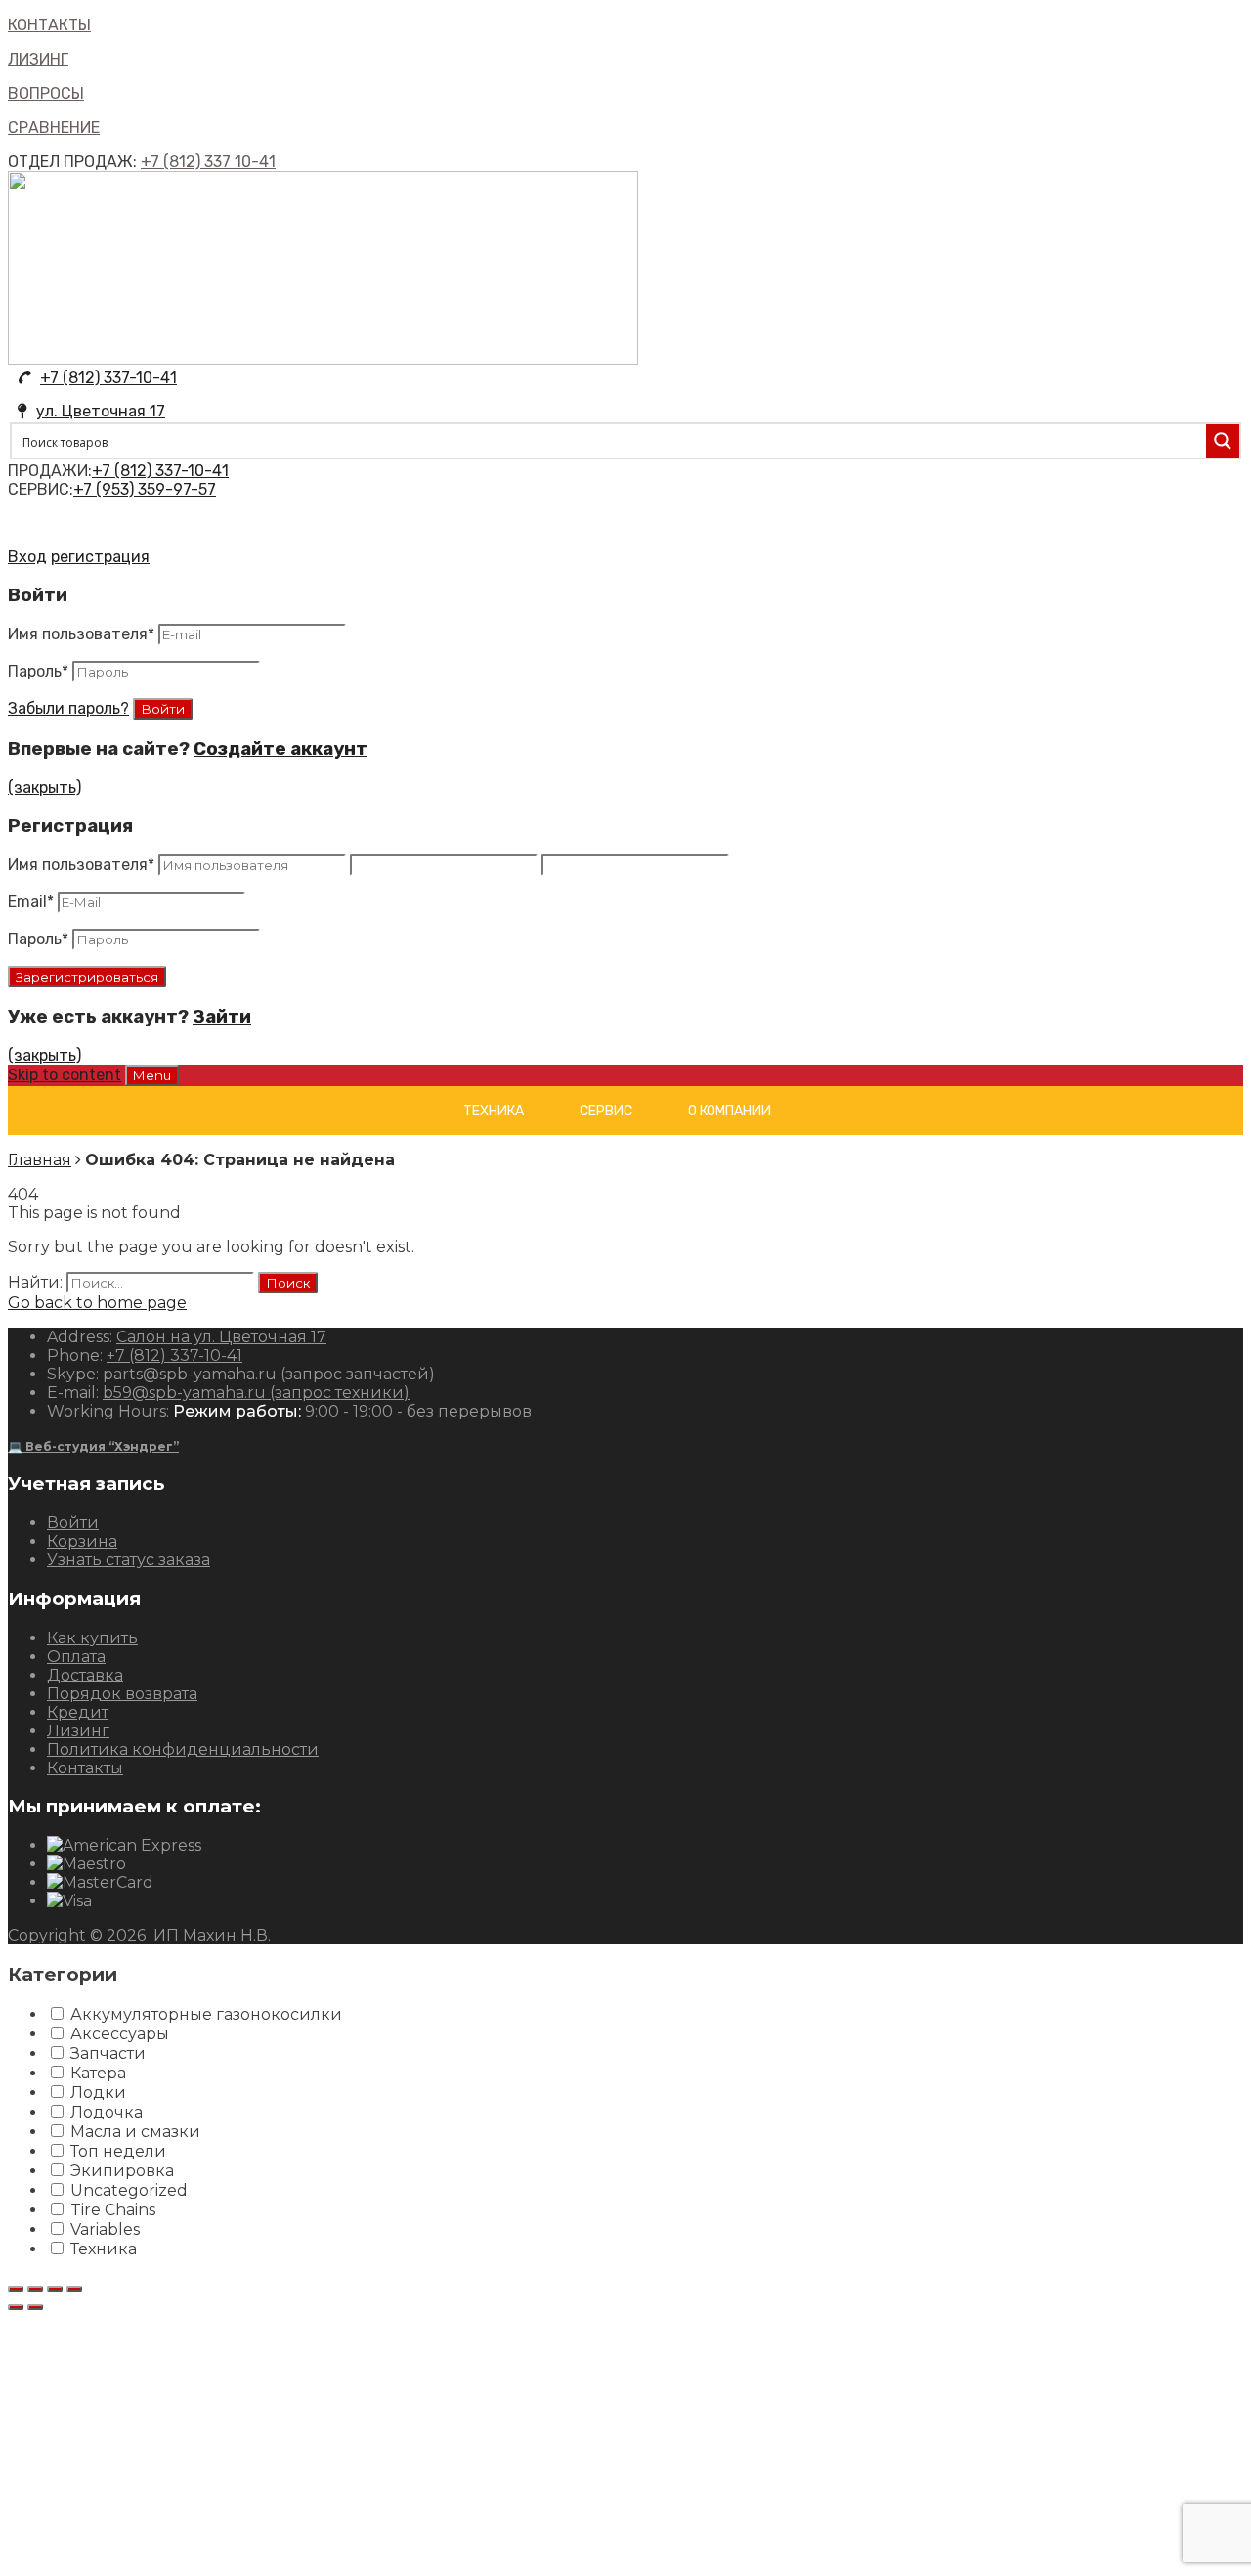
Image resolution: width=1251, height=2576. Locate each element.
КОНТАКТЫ (49, 25)
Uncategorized (129, 2190)
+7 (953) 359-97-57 (145, 489)
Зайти (222, 1017)
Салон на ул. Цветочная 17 (221, 1337)
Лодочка (107, 2112)
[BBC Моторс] (323, 359)
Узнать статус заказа (129, 1560)
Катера (98, 2073)
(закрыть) (44, 787)
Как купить (92, 1638)
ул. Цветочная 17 (101, 411)
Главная (40, 1160)
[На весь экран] (55, 2289)
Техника (494, 1111)
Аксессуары (120, 2034)
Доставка (85, 1675)
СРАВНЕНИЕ (54, 128)
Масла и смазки (135, 2132)
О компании (730, 1111)
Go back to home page (97, 1303)
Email (31, 902)
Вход (27, 557)
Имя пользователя (81, 634)
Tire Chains (113, 2210)
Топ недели (118, 2151)
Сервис (606, 1111)
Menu (152, 1075)
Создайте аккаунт (280, 749)
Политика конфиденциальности (183, 1749)
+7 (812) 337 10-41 (208, 162)
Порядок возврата (122, 1694)
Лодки (98, 2093)
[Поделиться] (35, 2289)
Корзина (82, 1541)
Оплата (76, 1657)
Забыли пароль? (68, 708)
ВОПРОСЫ (46, 93)
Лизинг (78, 1731)
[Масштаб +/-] (74, 2289)
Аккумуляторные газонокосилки (206, 2014)
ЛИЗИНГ (38, 59)
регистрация (100, 557)
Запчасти (108, 2053)
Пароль (38, 671)
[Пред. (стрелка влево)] (16, 2307)
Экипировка (122, 2171)
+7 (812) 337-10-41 (108, 378)
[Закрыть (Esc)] (16, 2289)
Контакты (85, 1768)
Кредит (78, 1712)
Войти (73, 1523)
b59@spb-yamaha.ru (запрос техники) (256, 1393)
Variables (105, 2229)
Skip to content (65, 1075)
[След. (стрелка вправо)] (35, 2307)
